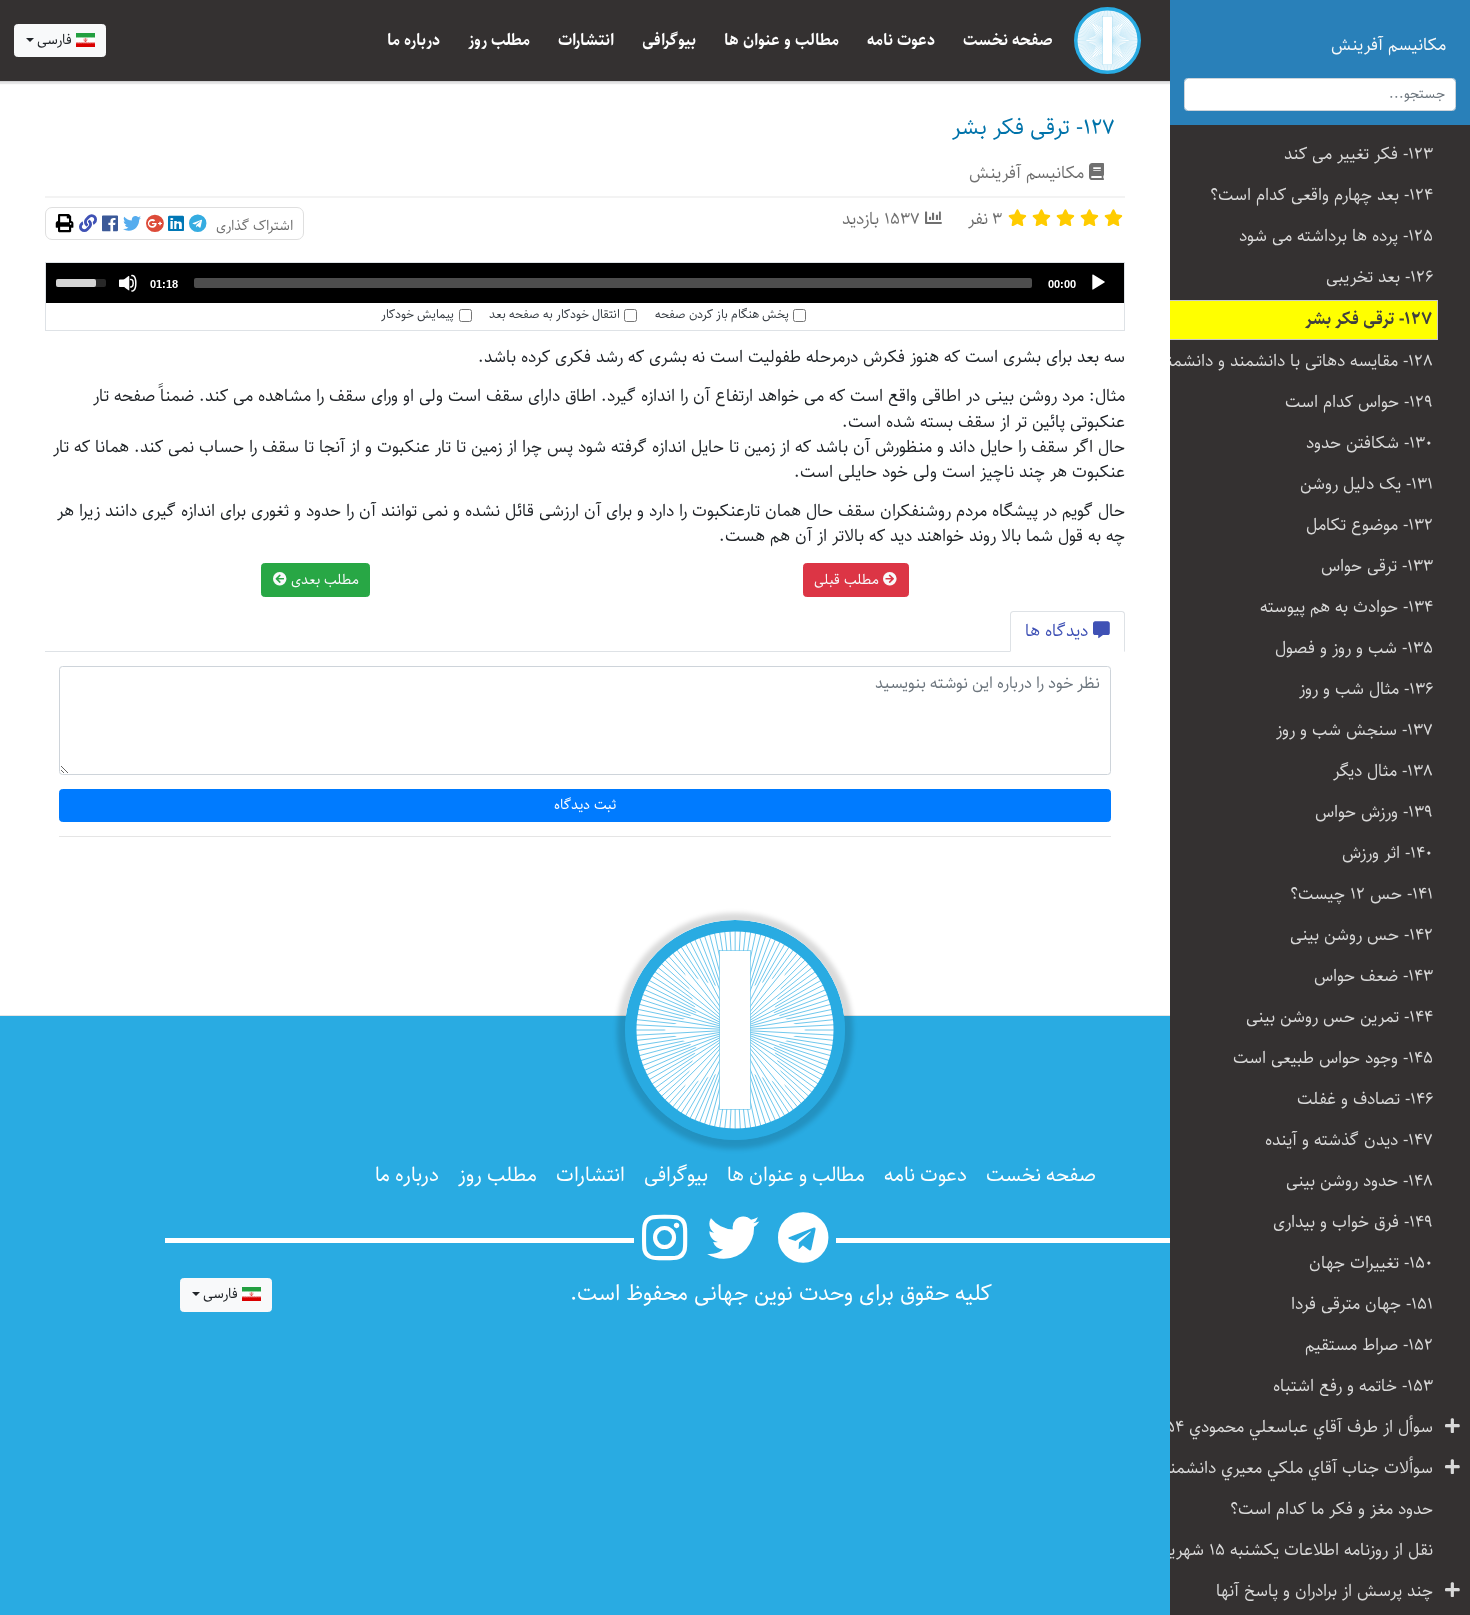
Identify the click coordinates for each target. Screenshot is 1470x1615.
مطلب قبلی (848, 580)
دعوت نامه (901, 40)
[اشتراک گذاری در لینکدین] (176, 225)
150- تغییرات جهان (1371, 1263)
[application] (585, 283)
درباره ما (413, 40)
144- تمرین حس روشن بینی (1339, 1017)
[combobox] (60, 41)
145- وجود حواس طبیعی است (1333, 1058)
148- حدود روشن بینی (1359, 1181)
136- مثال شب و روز (1366, 689)
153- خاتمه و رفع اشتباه (1353, 1386)
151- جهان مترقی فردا (1362, 1304)
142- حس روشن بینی (1361, 935)
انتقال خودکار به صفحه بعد (554, 315)
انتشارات (586, 40)
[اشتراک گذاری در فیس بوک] (110, 225)
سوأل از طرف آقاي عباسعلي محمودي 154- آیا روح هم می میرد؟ (1294, 1427)
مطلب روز (499, 40)
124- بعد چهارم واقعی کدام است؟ (1321, 195)
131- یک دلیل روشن (1366, 484)
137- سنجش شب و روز (1354, 730)
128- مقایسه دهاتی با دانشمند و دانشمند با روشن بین (1294, 361)
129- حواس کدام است (1359, 402)
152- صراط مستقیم (1369, 1345)
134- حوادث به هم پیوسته (1346, 607)
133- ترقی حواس (1377, 566)
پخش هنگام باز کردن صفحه (722, 315)
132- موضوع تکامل (1369, 525)
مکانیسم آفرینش (1026, 173)
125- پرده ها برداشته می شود (1336, 236)
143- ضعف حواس (1373, 976)
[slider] (613, 283)
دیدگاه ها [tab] (1059, 631)
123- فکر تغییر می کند (1358, 154)
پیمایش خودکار (417, 315)
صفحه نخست (1008, 40)
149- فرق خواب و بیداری (1353, 1222)
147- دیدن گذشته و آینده (1349, 1140)
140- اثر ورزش (1387, 853)
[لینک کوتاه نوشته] (88, 225)
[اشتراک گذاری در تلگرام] (197, 225)
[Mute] (128, 283)
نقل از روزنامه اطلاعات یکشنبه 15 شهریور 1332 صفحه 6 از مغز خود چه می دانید (1294, 1550)
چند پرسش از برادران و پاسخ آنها (1324, 1591)
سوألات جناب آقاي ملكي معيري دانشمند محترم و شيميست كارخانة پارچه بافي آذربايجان (1294, 1468)
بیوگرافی (669, 40)
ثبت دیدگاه (585, 805)
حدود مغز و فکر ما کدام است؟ (1331, 1509)
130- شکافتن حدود (1369, 443)
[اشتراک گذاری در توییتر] (132, 225)
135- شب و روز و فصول (1354, 648)
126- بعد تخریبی (1379, 277)
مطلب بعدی (323, 580)
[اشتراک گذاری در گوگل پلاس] (154, 225)
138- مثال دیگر (1383, 771)
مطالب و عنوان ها (781, 40)
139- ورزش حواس (1374, 812)
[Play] (1098, 283)
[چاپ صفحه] (65, 225)
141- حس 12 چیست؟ (1361, 894)
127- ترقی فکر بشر (1368, 319)
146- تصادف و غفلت (1365, 1099)
